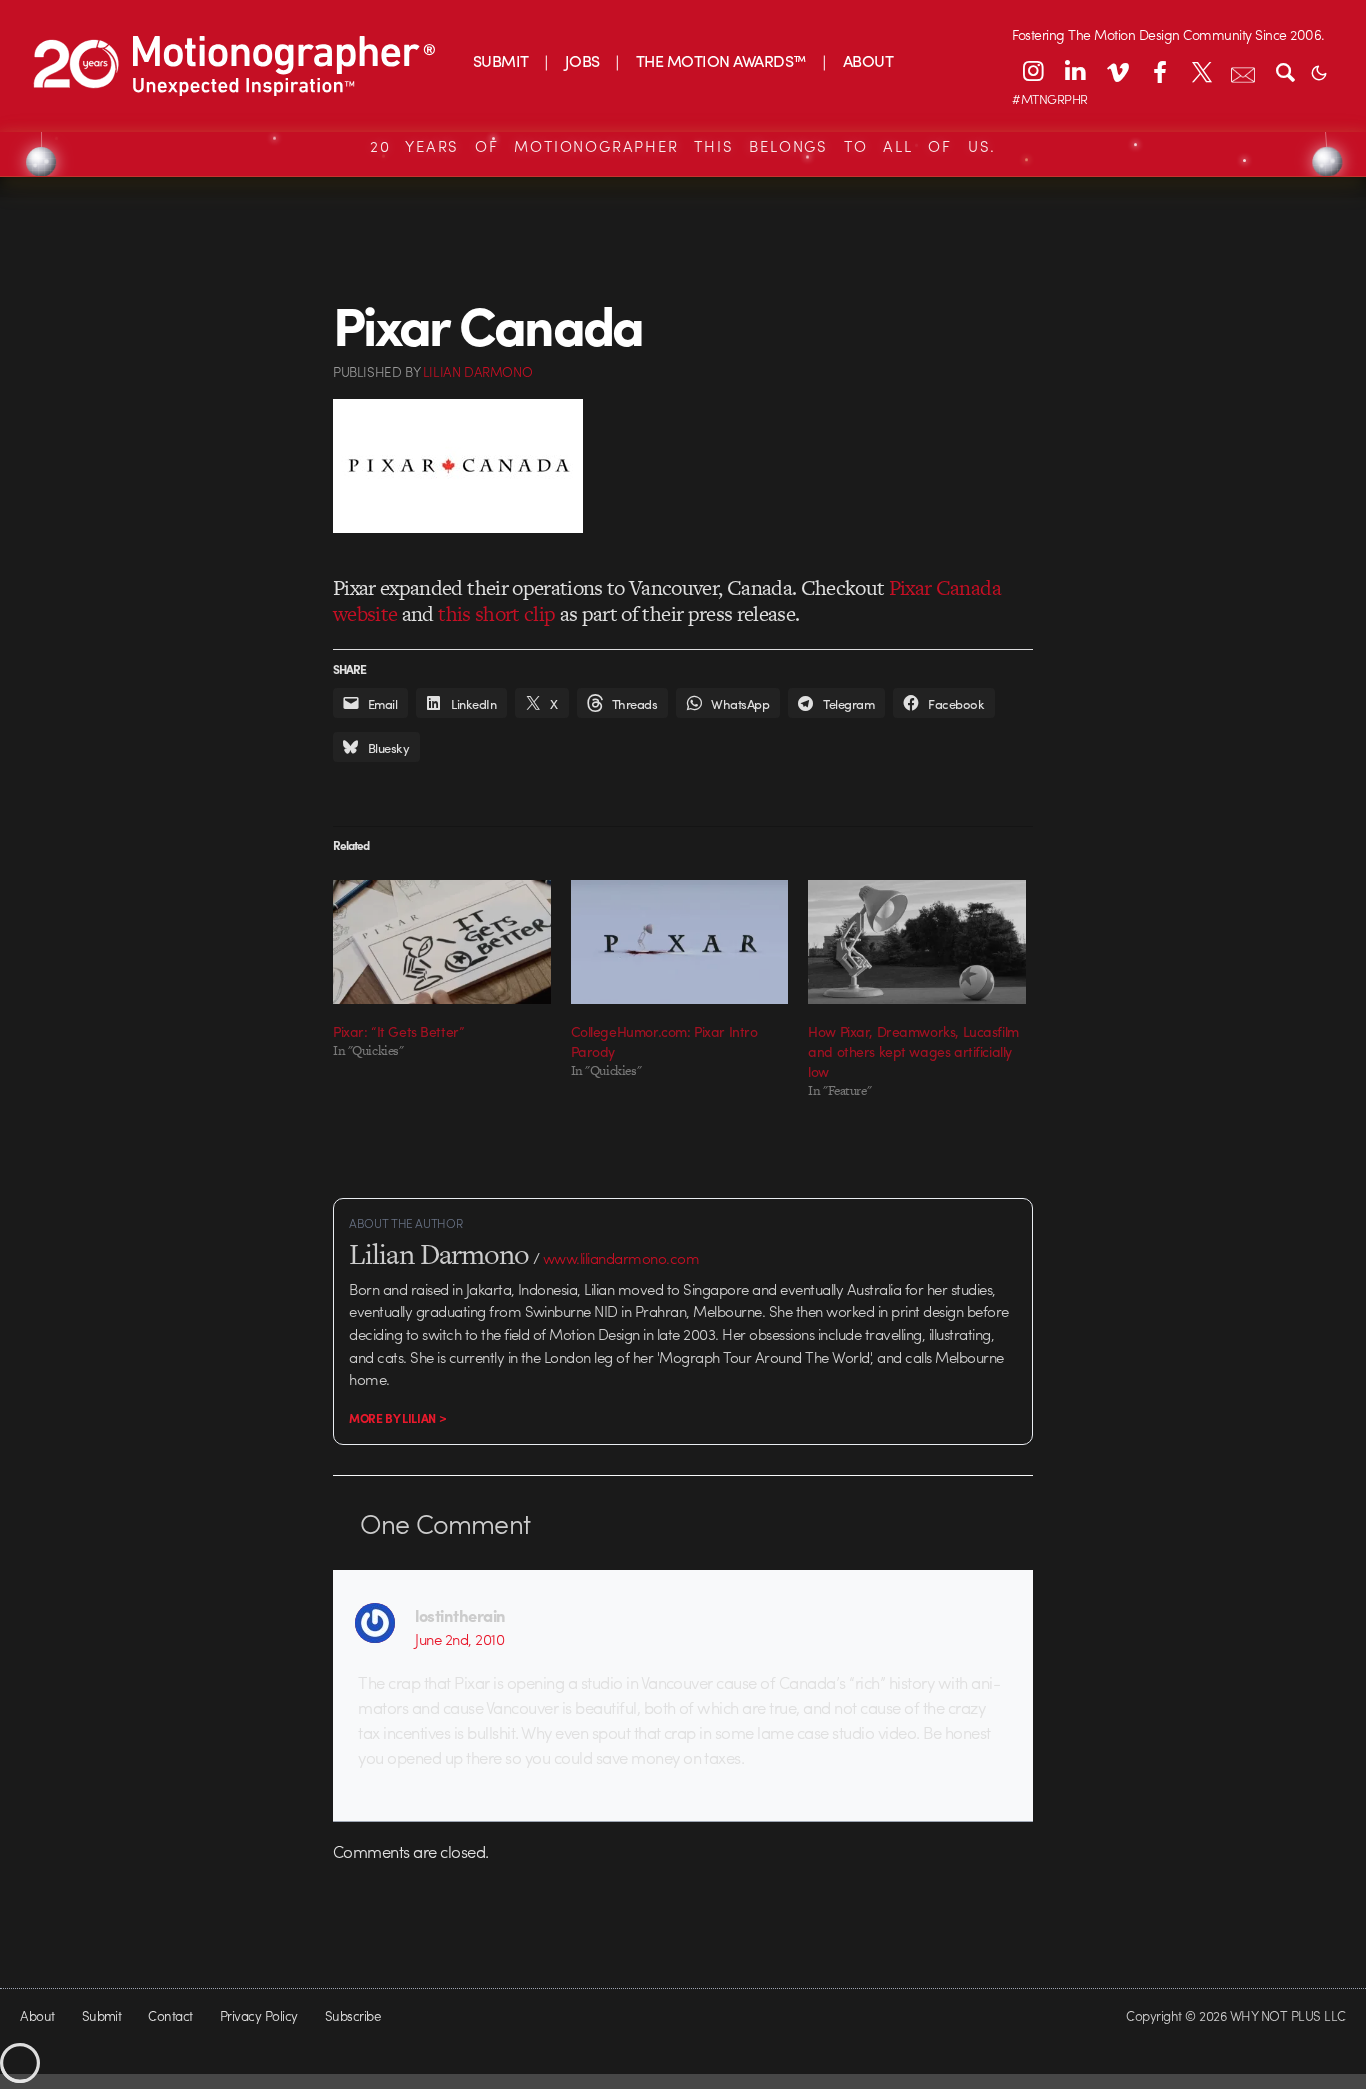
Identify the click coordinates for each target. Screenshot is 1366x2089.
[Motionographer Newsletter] (1243, 71)
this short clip (496, 613)
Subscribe (352, 2015)
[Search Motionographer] (1285, 71)
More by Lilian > (397, 1418)
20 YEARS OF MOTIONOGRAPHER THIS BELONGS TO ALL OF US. (683, 146)
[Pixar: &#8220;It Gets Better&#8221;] (442, 942)
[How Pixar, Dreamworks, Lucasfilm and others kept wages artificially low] (917, 942)
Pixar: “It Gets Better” (398, 1031)
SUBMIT (501, 60)
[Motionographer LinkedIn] (1075, 71)
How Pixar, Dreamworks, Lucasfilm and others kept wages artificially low (913, 1051)
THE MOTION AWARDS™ (721, 60)
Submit (102, 2015)
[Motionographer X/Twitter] (1201, 71)
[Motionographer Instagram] (1033, 71)
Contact (170, 2015)
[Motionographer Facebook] (1159, 71)
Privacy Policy (259, 2015)
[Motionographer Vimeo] (1117, 71)
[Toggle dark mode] (1319, 71)
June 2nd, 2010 (459, 1639)
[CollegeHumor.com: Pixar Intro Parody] (680, 942)
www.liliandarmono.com (621, 1258)
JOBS (582, 60)
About (37, 2015)
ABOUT (868, 60)
